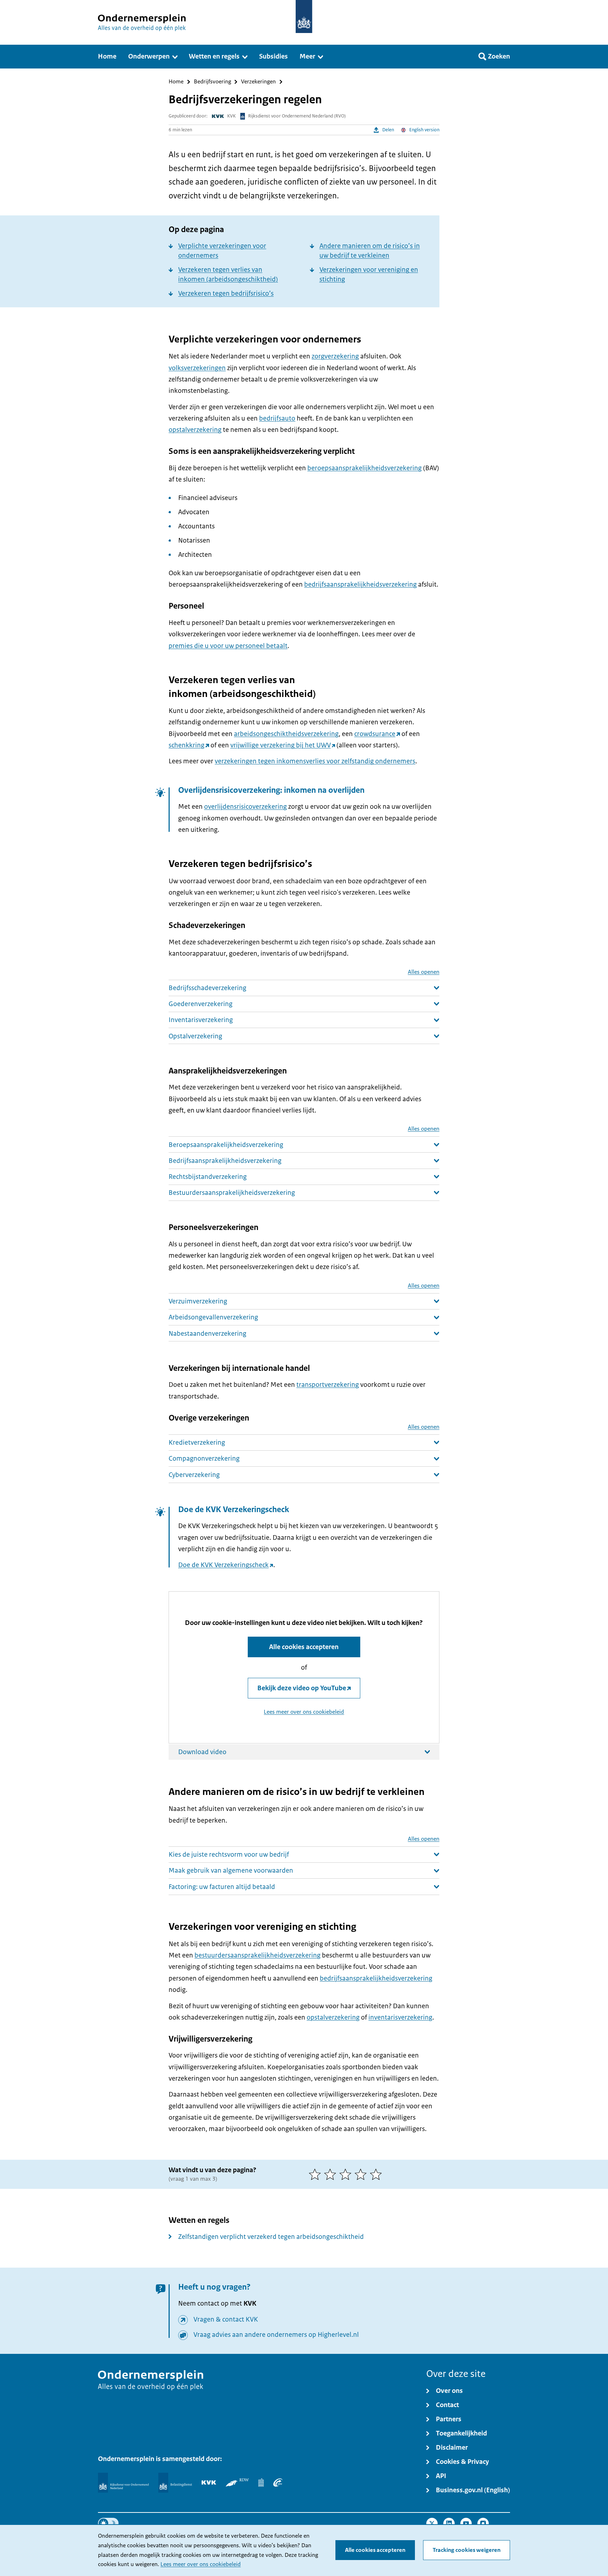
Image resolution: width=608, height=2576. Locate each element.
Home (176, 82)
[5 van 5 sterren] (377, 2174)
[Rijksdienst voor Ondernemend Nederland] (123, 2483)
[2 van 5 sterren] (332, 2174)
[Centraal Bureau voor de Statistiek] (261, 2482)
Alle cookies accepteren (375, 2550)
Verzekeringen (258, 82)
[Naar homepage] (304, 17)
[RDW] (237, 2482)
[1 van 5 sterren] (316, 2174)
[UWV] (278, 2482)
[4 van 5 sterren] (362, 2174)
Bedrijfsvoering (212, 82)
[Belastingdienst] (175, 2483)
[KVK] (209, 2482)
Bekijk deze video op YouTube (302, 1688)
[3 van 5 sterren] (347, 2174)
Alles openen (424, 972)
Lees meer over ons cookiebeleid (201, 2564)
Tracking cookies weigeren (467, 2550)
